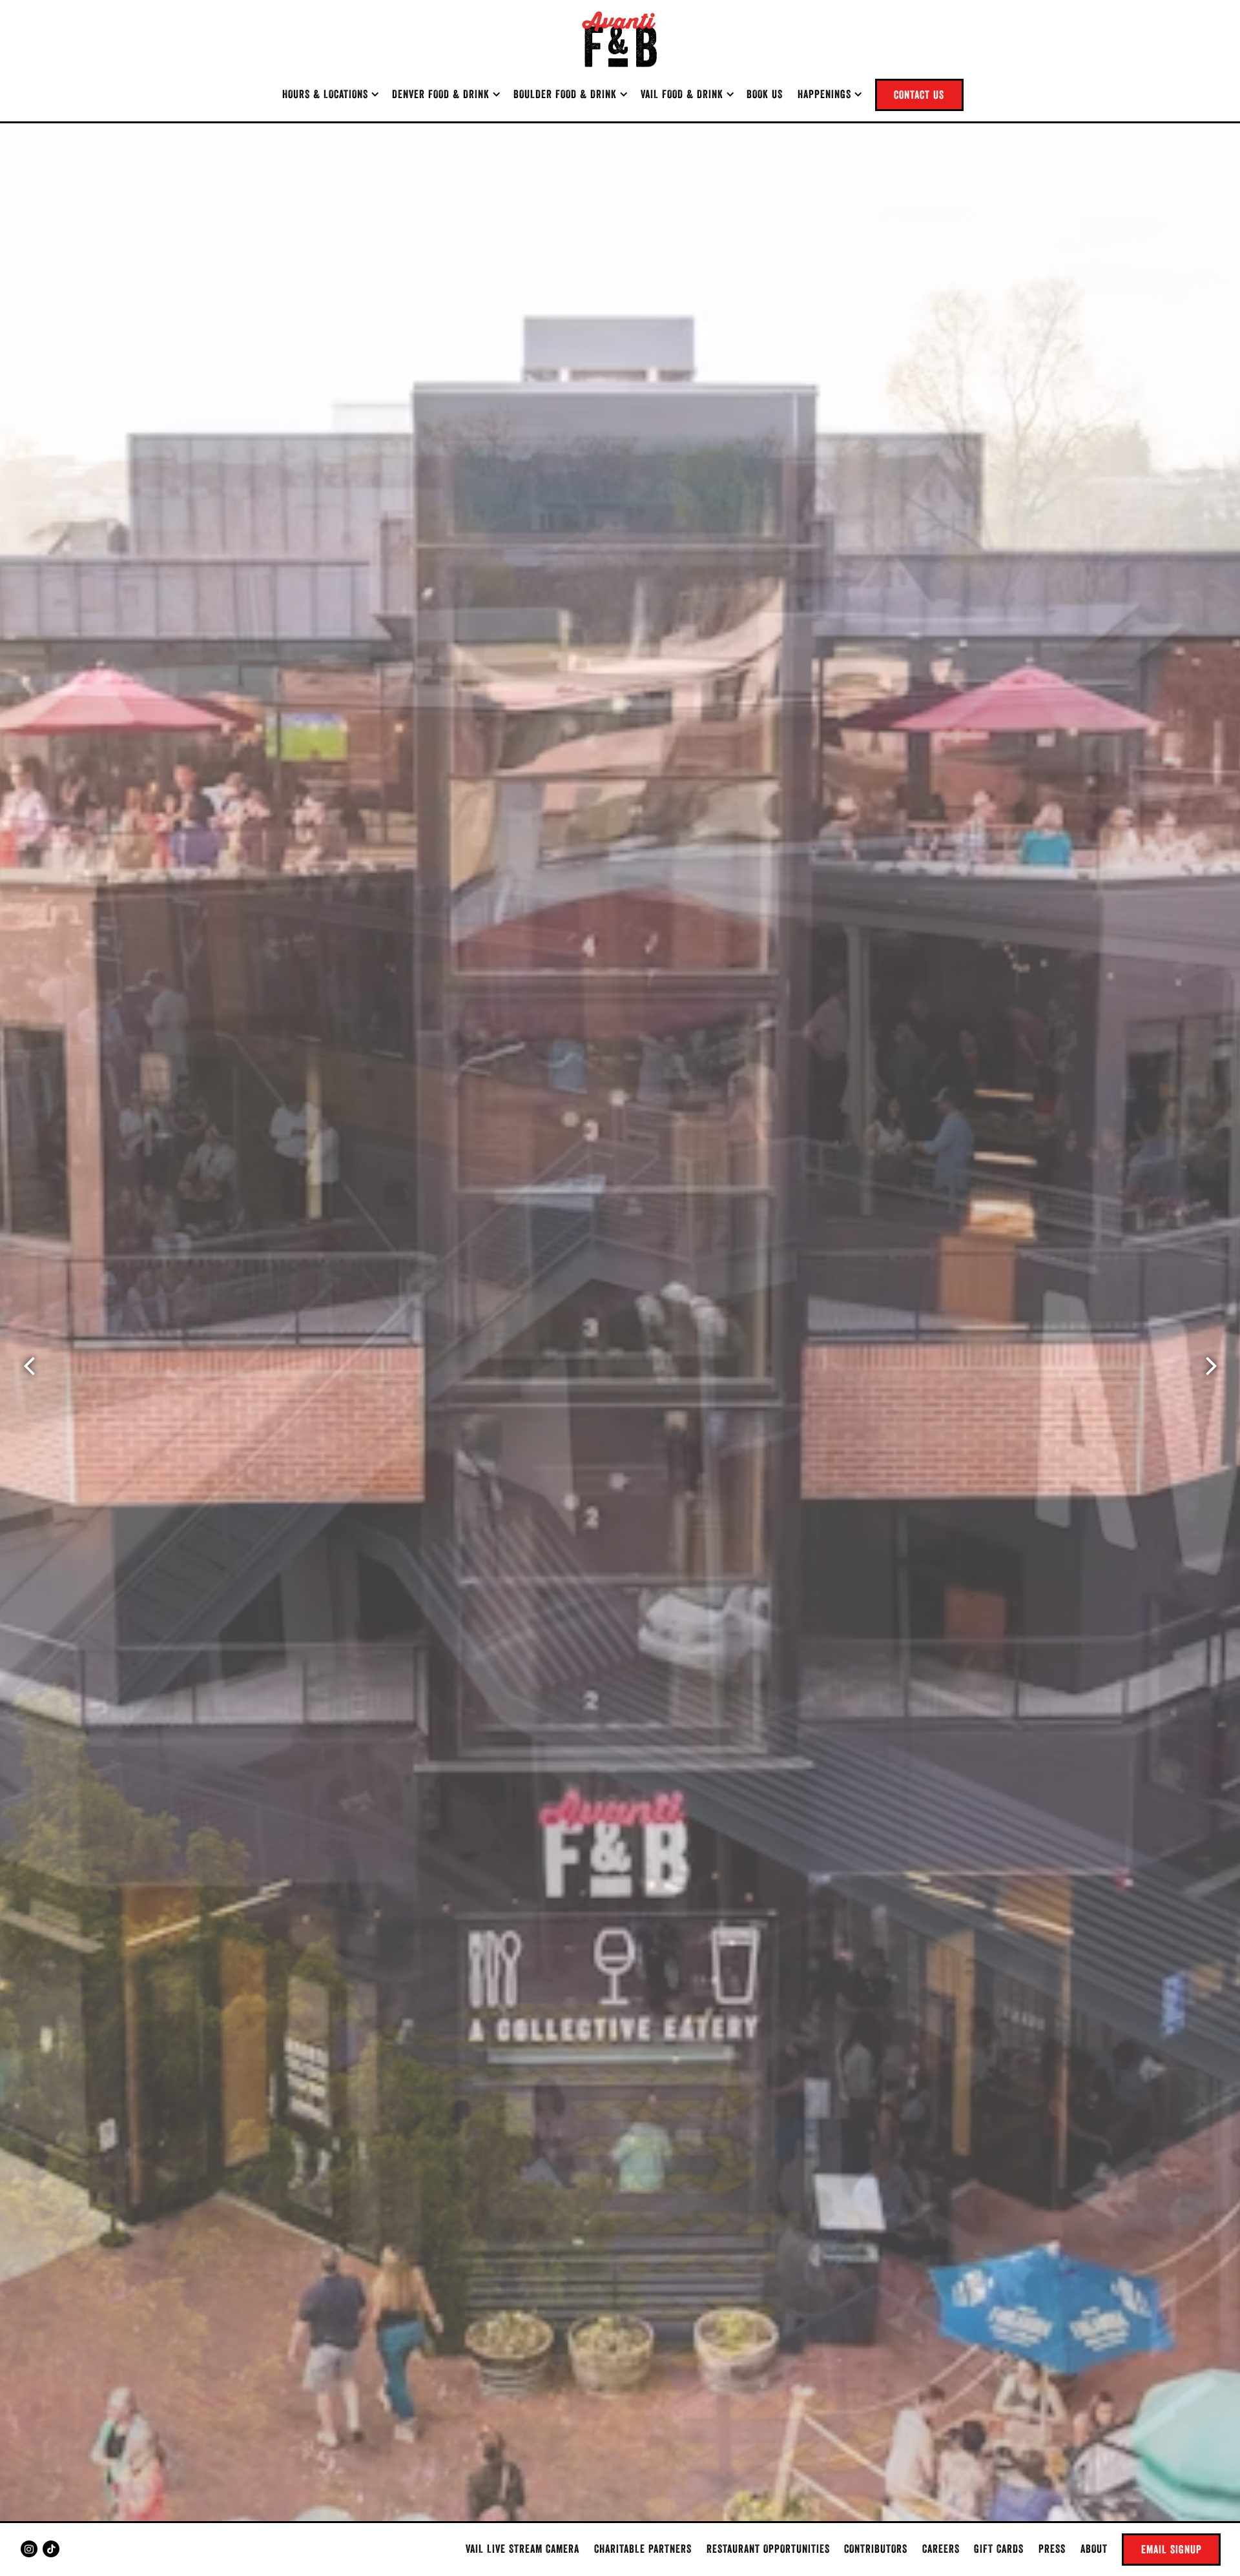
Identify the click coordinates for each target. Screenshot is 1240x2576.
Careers (941, 2549)
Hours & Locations (330, 94)
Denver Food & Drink (446, 94)
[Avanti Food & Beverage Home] (620, 39)
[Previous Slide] (29, 1366)
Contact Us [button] (919, 95)
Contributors (876, 2549)
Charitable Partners (643, 2549)
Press (1052, 2549)
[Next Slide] (1211, 1366)
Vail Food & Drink (687, 94)
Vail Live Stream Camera (522, 2549)
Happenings (829, 94)
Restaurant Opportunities (768, 2549)
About (1094, 2549)
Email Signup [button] (1172, 2549)
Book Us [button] (765, 94)
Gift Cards (999, 2549)
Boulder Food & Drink (570, 94)
